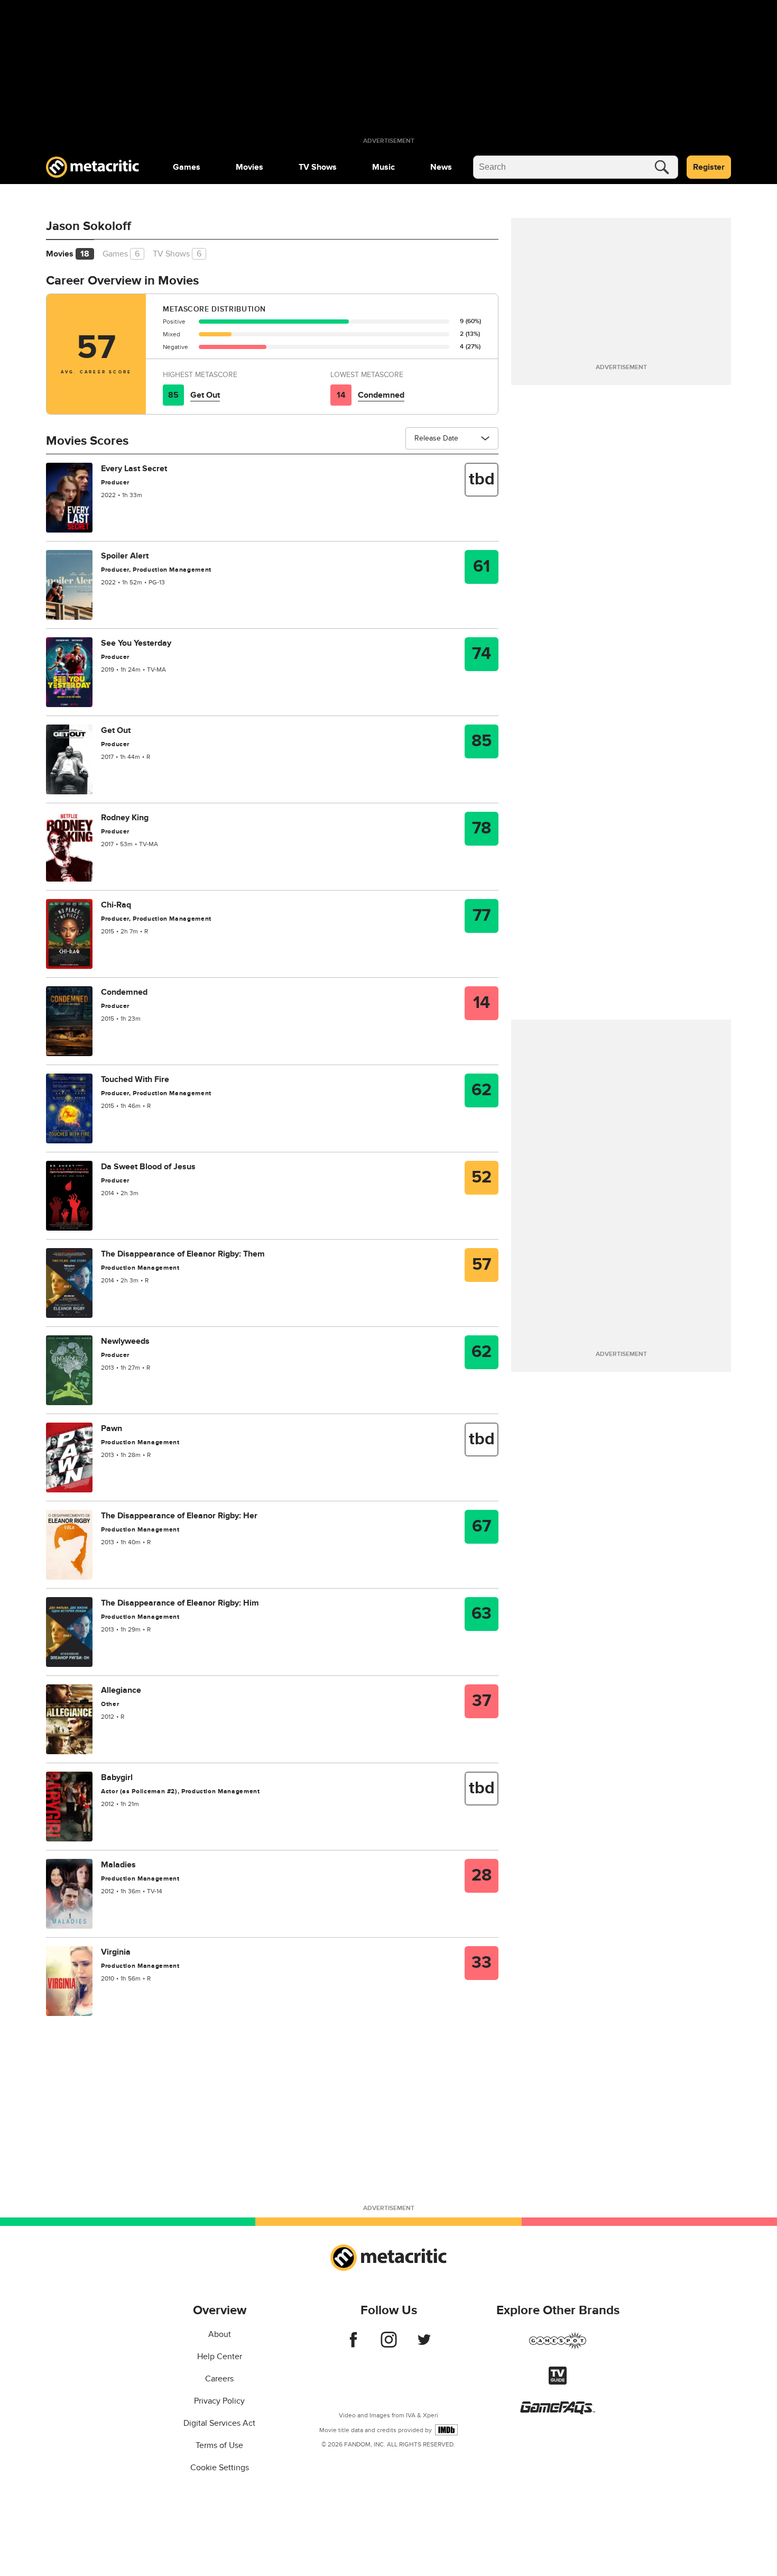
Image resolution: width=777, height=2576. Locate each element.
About (220, 2334)
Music (383, 167)
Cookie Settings (220, 2468)
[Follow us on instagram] (389, 2345)
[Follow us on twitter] (424, 2345)
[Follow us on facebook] (353, 2345)
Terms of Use (219, 2445)
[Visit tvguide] (558, 2382)
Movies (249, 167)
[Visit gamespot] (558, 2347)
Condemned (381, 395)
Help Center (220, 2357)
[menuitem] (187, 167)
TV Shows (318, 167)
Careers (219, 2379)
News (441, 167)
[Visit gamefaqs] (558, 2412)
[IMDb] (446, 2430)
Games (187, 167)
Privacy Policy (219, 2401)
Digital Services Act (219, 2423)
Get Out (205, 395)
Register (709, 167)
